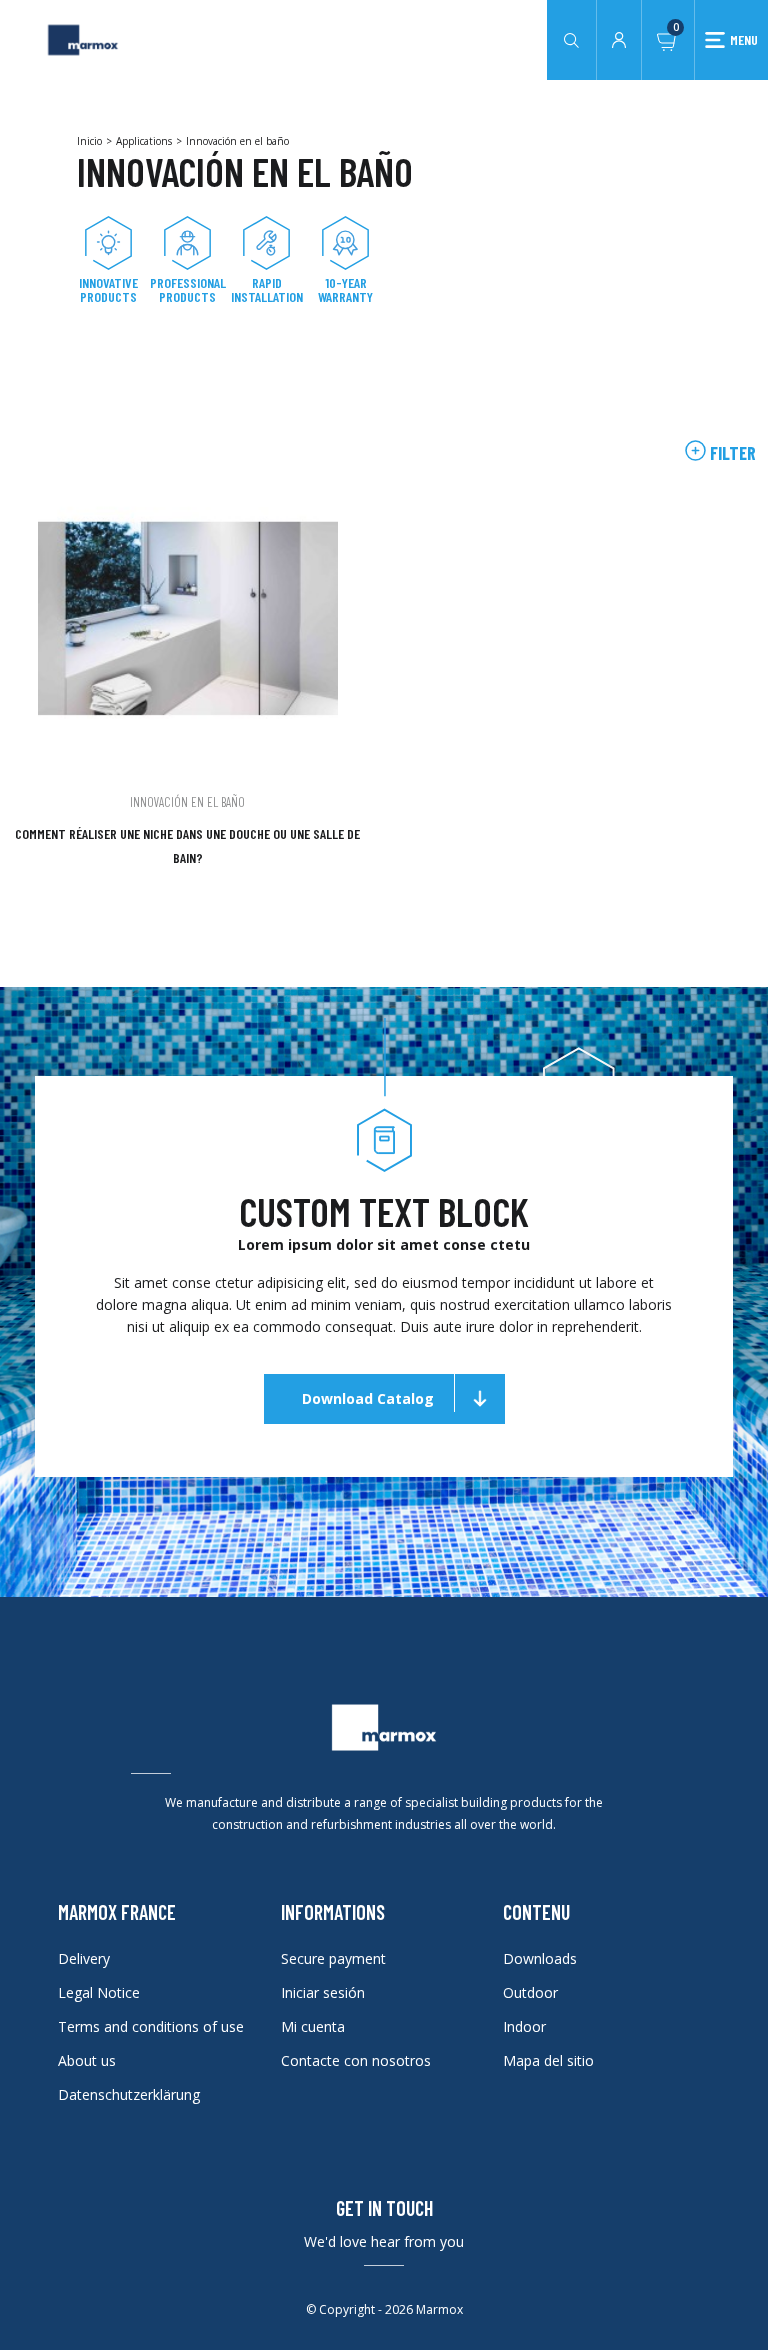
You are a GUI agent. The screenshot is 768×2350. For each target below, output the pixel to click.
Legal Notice (99, 1992)
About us (87, 2060)
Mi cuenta (313, 2026)
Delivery (84, 1958)
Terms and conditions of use (151, 2026)
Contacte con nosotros (356, 2060)
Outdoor (530, 1992)
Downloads (540, 1958)
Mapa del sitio (548, 2060)
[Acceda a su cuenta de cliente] (619, 38)
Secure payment (333, 1958)
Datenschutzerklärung (129, 2094)
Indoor (524, 2026)
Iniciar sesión (323, 1992)
